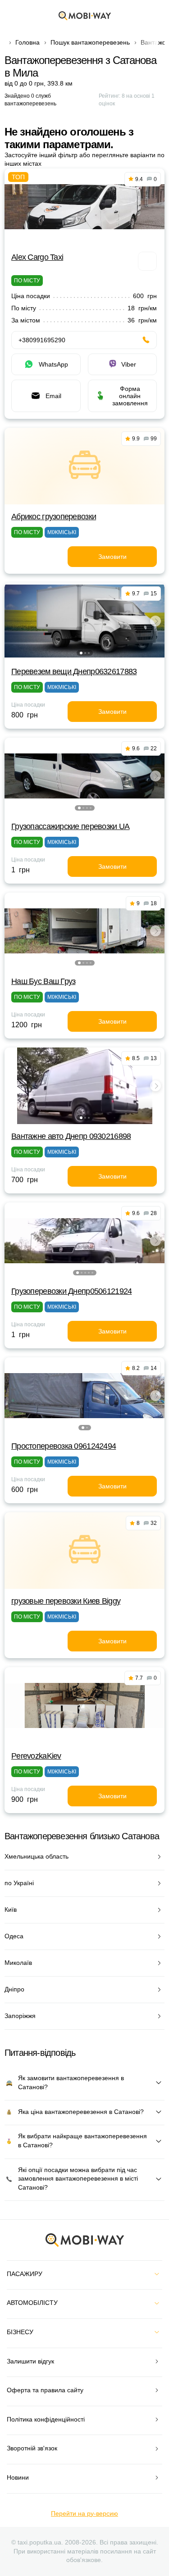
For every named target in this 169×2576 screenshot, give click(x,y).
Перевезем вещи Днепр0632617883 (74, 671)
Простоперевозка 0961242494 (64, 1446)
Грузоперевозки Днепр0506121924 (71, 1291)
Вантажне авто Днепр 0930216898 (71, 1136)
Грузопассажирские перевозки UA (70, 826)
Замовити (112, 557)
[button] (81, 653)
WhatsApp (53, 364)
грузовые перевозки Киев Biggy (66, 1601)
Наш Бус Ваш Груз (43, 981)
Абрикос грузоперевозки (54, 517)
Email (53, 396)
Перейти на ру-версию (84, 2513)
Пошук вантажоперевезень (90, 42)
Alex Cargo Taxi (37, 257)
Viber (129, 364)
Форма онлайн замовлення (130, 396)
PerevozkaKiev (36, 1756)
